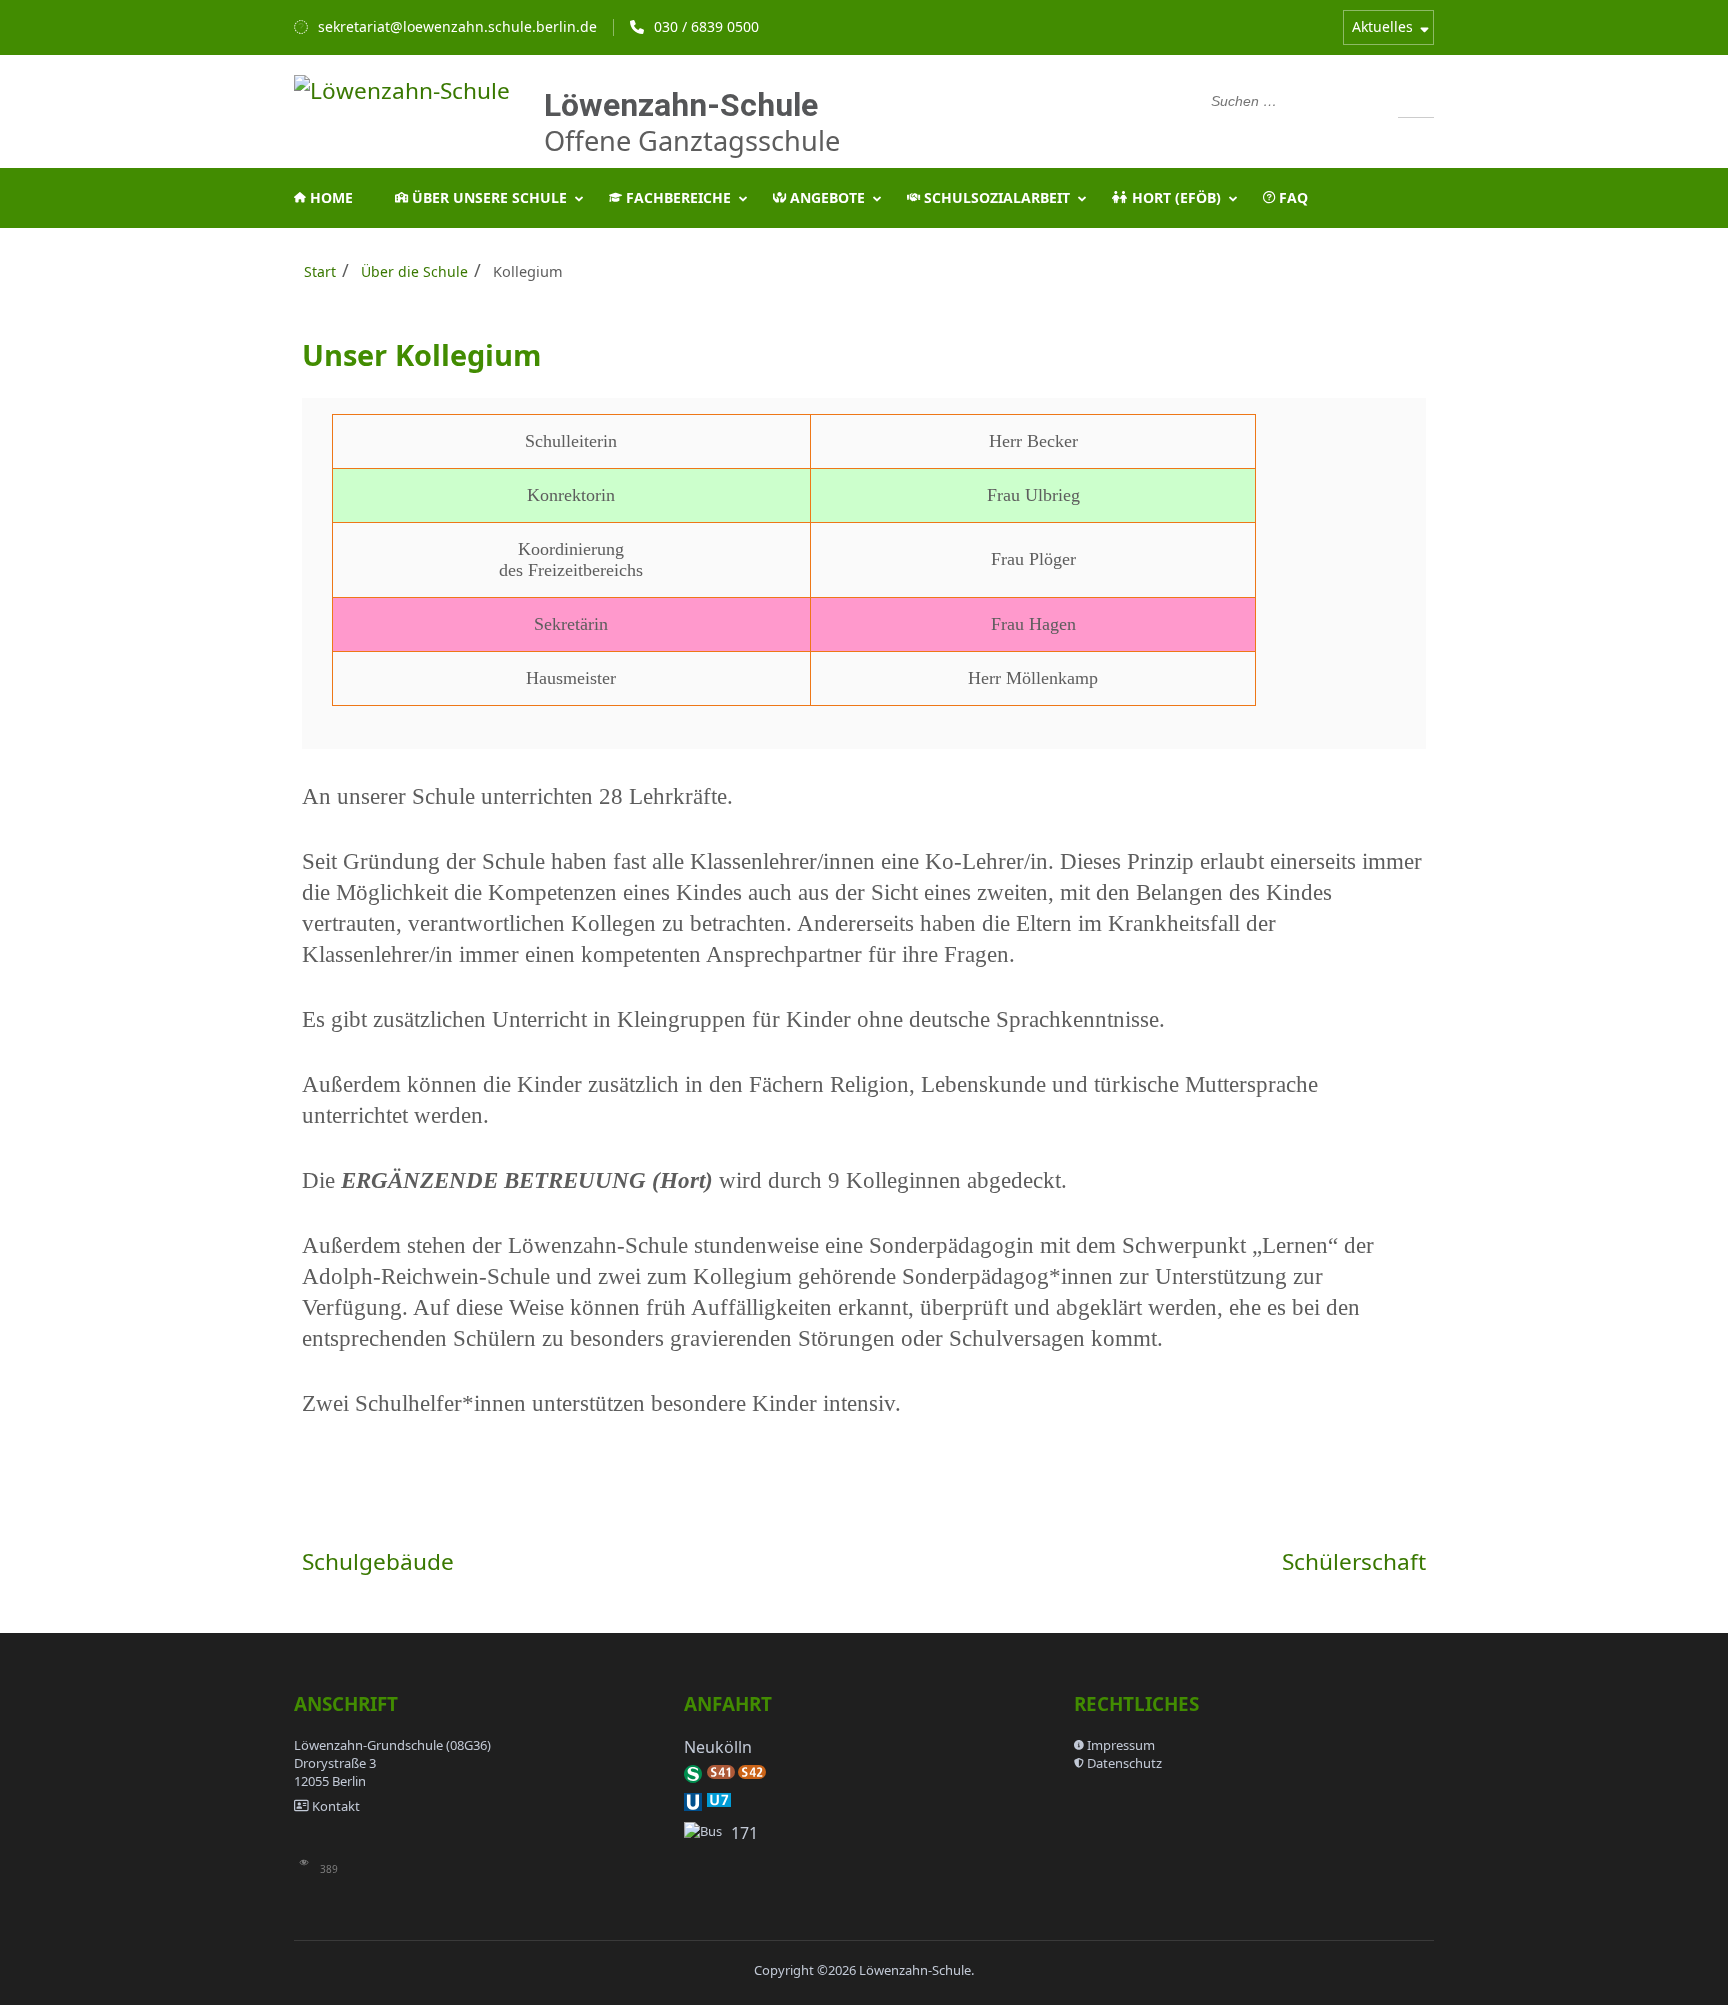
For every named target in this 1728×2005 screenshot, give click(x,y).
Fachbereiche (676, 197)
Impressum (1121, 1745)
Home (329, 197)
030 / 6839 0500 (706, 26)
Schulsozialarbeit (995, 197)
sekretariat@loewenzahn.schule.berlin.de (457, 26)
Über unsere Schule (487, 197)
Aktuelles (1382, 26)
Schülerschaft (1354, 1561)
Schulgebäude (378, 1561)
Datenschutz (1124, 1763)
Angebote (825, 197)
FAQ (1291, 197)
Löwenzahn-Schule (681, 104)
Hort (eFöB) (1174, 197)
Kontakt (336, 1806)
